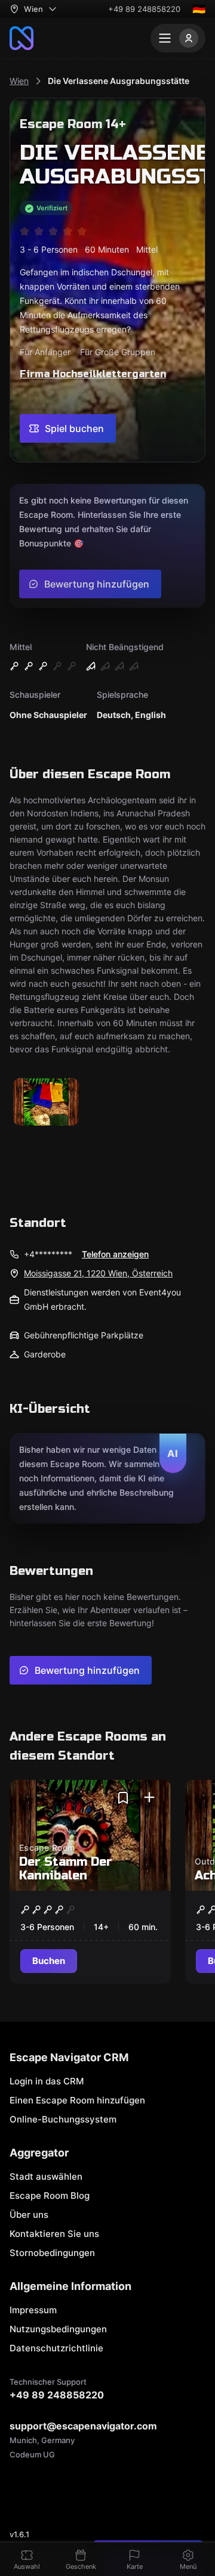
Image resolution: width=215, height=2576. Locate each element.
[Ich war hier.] (149, 1798)
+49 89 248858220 (144, 9)
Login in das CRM (47, 2081)
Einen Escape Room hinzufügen (77, 2100)
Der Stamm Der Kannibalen (66, 1869)
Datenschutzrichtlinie (56, 2348)
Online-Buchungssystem (63, 2119)
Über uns (29, 2215)
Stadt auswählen (46, 2176)
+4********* (48, 1254)
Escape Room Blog (50, 2196)
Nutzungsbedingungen (58, 2329)
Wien (19, 81)
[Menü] (178, 38)
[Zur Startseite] (21, 38)
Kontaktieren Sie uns (54, 2234)
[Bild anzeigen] (46, 1103)
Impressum (33, 2310)
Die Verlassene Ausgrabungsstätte (119, 81)
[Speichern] (123, 1798)
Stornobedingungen (52, 2253)
